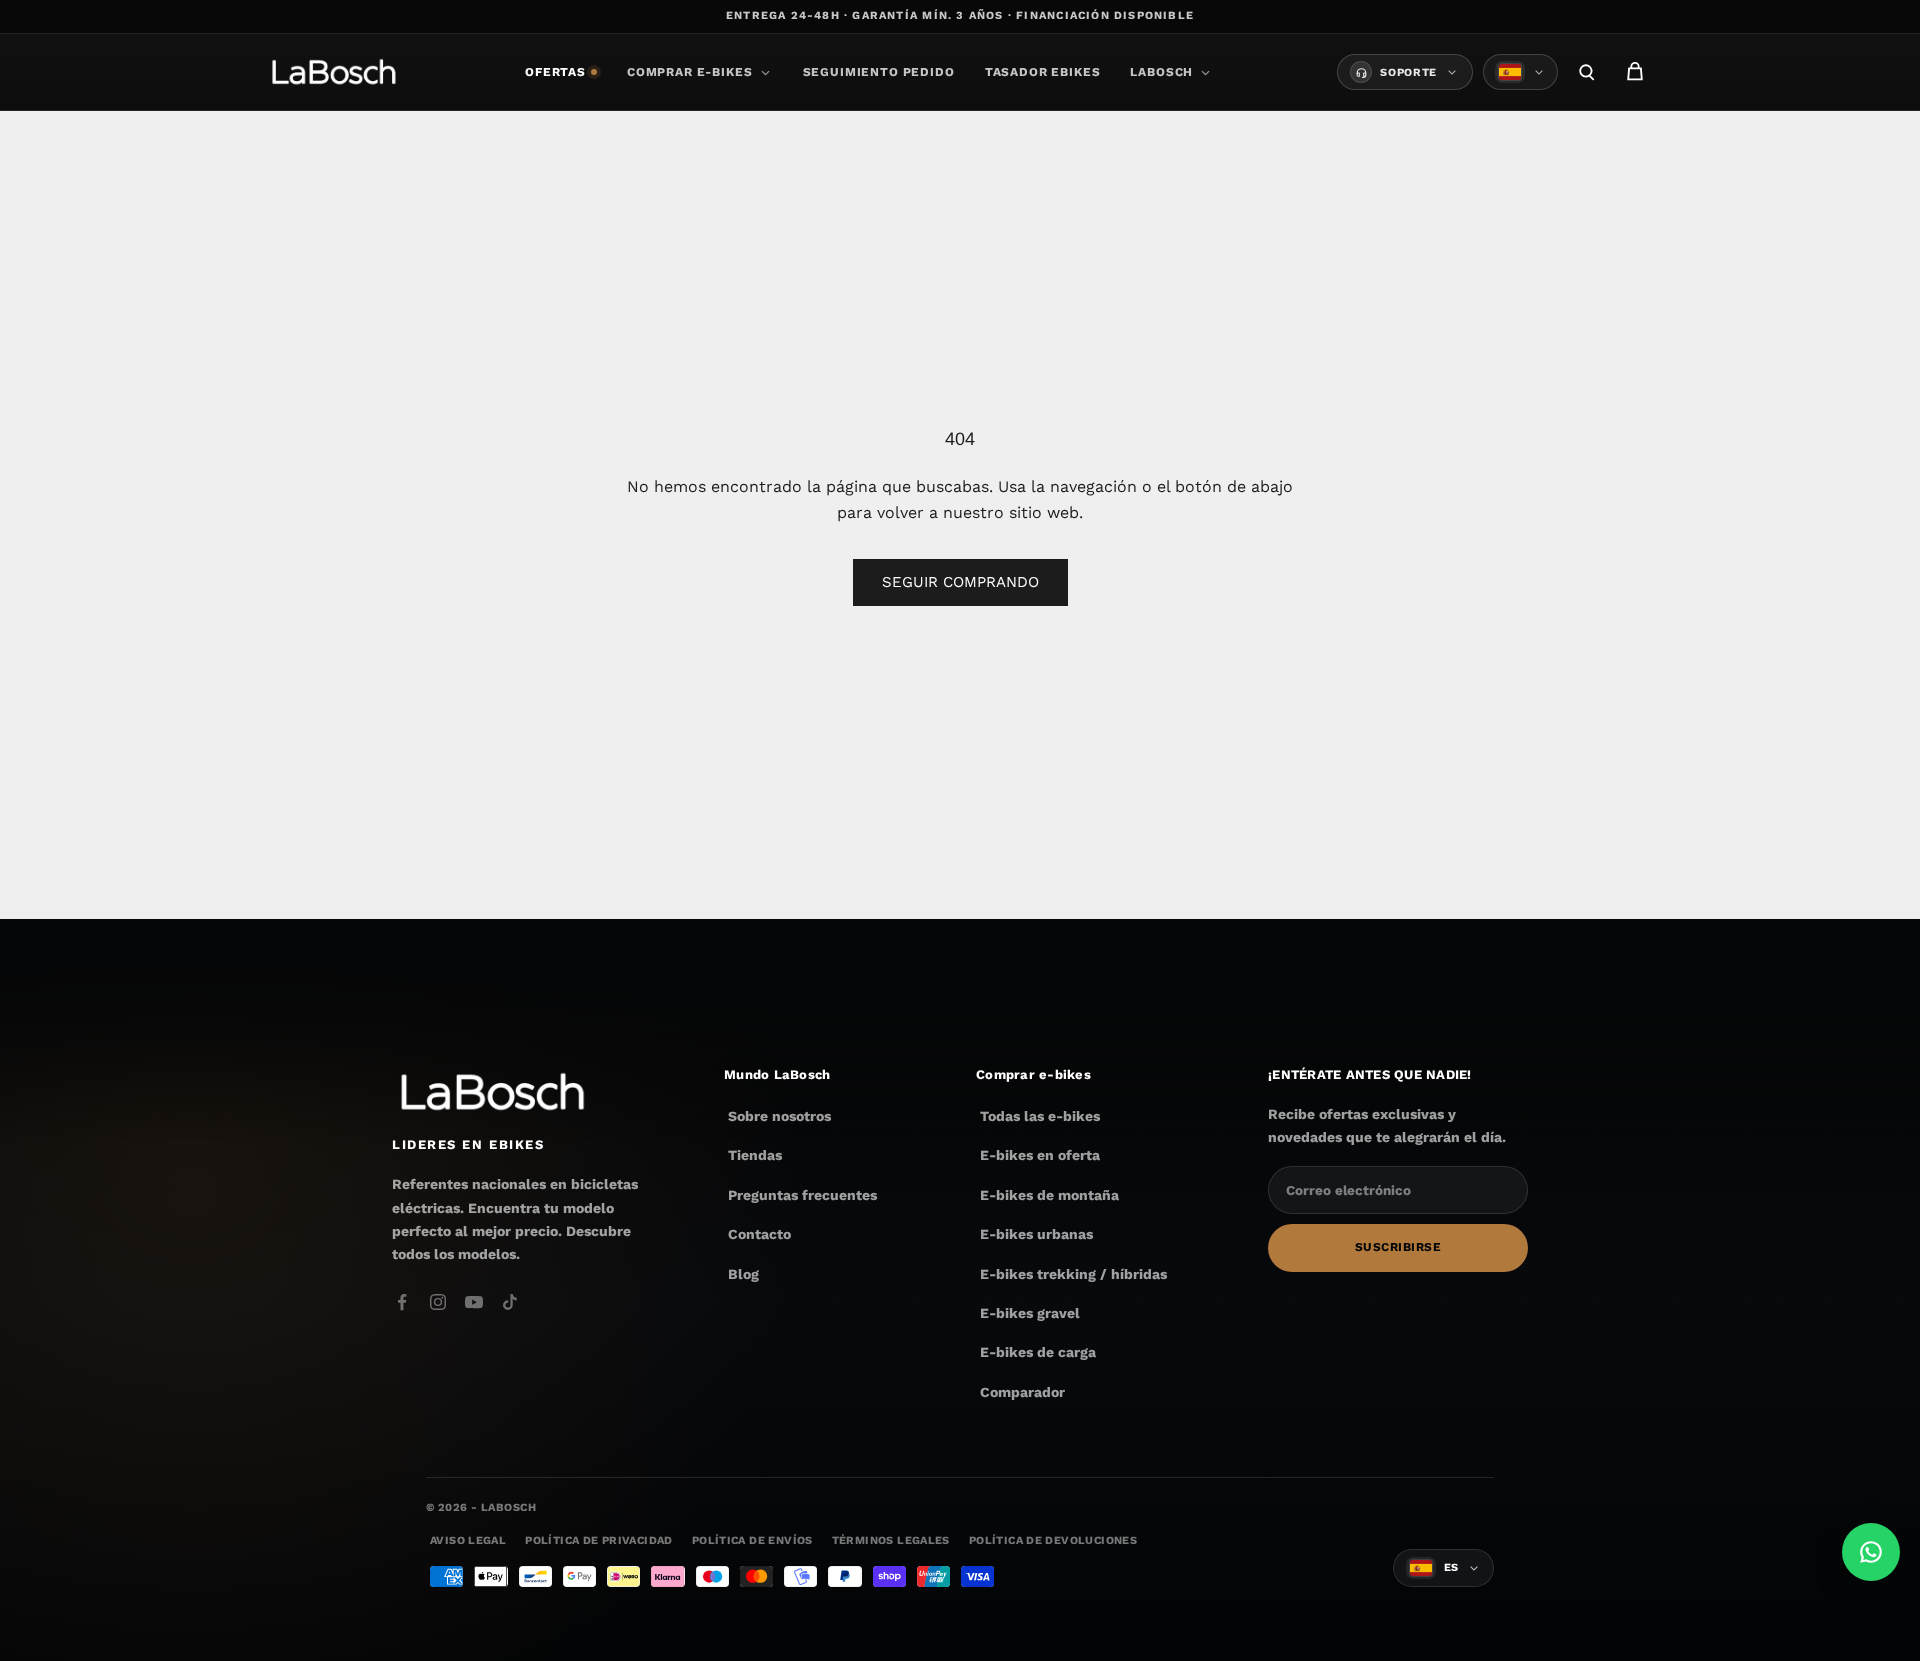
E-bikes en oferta (1040, 1156)
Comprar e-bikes (690, 72)
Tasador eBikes (1043, 72)
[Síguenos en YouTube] (474, 1302)
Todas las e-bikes (1040, 1116)
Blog (743, 1274)
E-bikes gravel (1030, 1313)
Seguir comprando (960, 582)
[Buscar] (1587, 72)
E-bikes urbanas (1036, 1234)
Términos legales (891, 1540)
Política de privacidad (598, 1540)
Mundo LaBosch (777, 1074)
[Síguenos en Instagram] (438, 1302)
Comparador (1022, 1392)
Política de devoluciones (1053, 1540)
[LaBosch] (333, 72)
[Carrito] (1635, 72)
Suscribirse (1398, 1248)
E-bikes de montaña (1049, 1195)
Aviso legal (468, 1540)
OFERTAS (555, 72)
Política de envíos (752, 1540)
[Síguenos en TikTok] (510, 1302)
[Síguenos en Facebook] (402, 1302)
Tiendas (755, 1156)
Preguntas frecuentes (802, 1195)
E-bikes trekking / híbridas (1073, 1274)
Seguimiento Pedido (879, 72)
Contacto (759, 1234)
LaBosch (1161, 72)
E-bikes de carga (1038, 1352)
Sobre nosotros (779, 1116)
